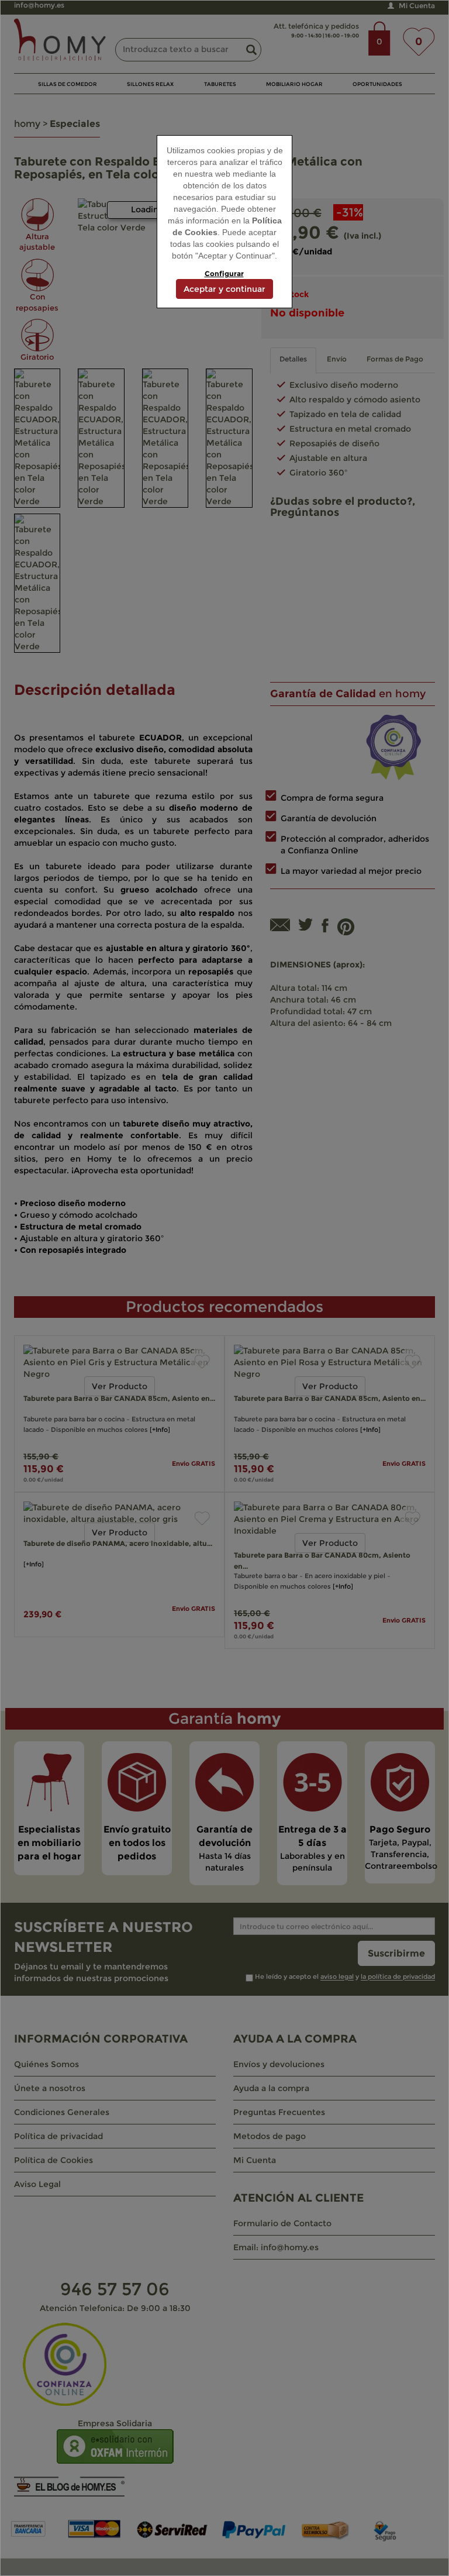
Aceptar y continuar (224, 289)
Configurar (224, 273)
